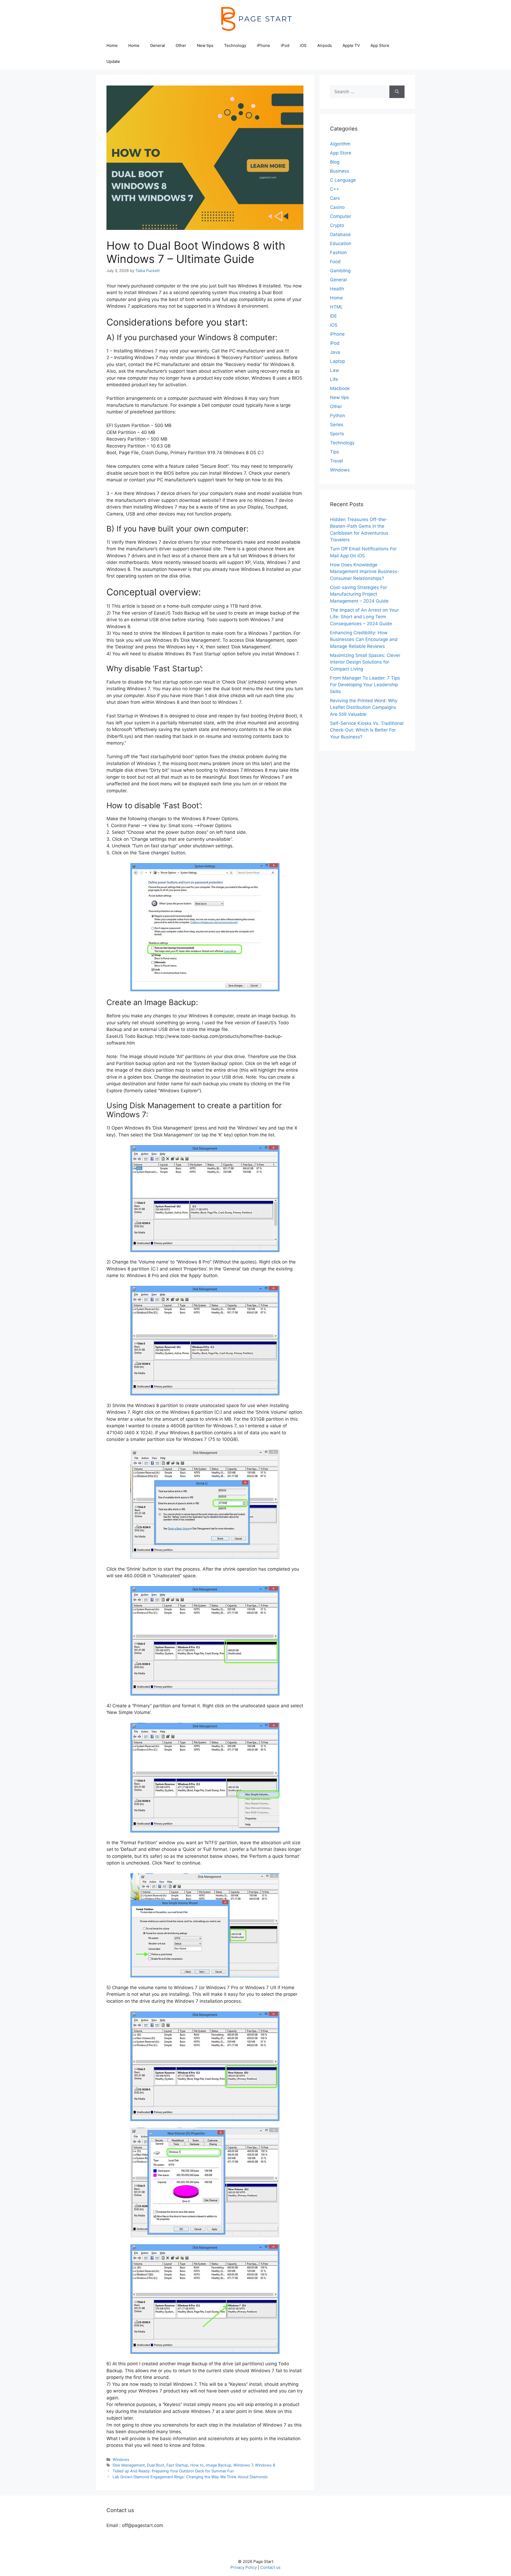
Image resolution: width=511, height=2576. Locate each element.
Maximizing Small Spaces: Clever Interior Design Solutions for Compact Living (365, 662)
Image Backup (219, 2465)
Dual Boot (156, 2465)
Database (340, 234)
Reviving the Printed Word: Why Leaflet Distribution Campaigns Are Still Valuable (364, 707)
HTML (337, 307)
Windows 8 (265, 2465)
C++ (335, 189)
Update (113, 61)
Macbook (340, 388)
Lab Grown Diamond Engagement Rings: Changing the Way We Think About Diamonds (190, 2477)
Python (337, 416)
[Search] (397, 92)
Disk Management (129, 2465)
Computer (341, 216)
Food (335, 262)
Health (337, 289)
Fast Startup (177, 2465)
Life (334, 379)
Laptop (337, 361)
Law (335, 370)
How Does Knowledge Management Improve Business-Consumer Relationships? (365, 572)
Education (341, 243)
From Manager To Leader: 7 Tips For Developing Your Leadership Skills (365, 685)
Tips (335, 452)
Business (340, 171)
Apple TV (351, 45)
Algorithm (340, 144)
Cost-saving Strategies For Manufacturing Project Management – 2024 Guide (359, 594)
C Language (343, 180)
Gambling (340, 271)
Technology (235, 45)
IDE (333, 316)
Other (181, 45)
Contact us (270, 2567)
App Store (380, 45)
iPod (285, 45)
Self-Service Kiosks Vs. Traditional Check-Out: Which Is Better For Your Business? (367, 730)
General (158, 45)
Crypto (337, 225)
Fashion (338, 253)
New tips (205, 45)
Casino (337, 207)
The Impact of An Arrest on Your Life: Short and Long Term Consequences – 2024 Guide (364, 617)
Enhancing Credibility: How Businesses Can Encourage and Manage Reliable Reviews (364, 639)
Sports (337, 434)
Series (337, 425)
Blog (335, 162)
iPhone (263, 45)
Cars (335, 198)
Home (112, 45)
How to (197, 2465)
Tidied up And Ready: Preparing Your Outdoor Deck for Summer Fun (173, 2471)
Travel (337, 461)
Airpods (325, 45)
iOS (303, 45)
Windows (121, 2459)
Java (335, 352)
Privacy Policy (244, 2567)
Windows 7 (243, 2465)
